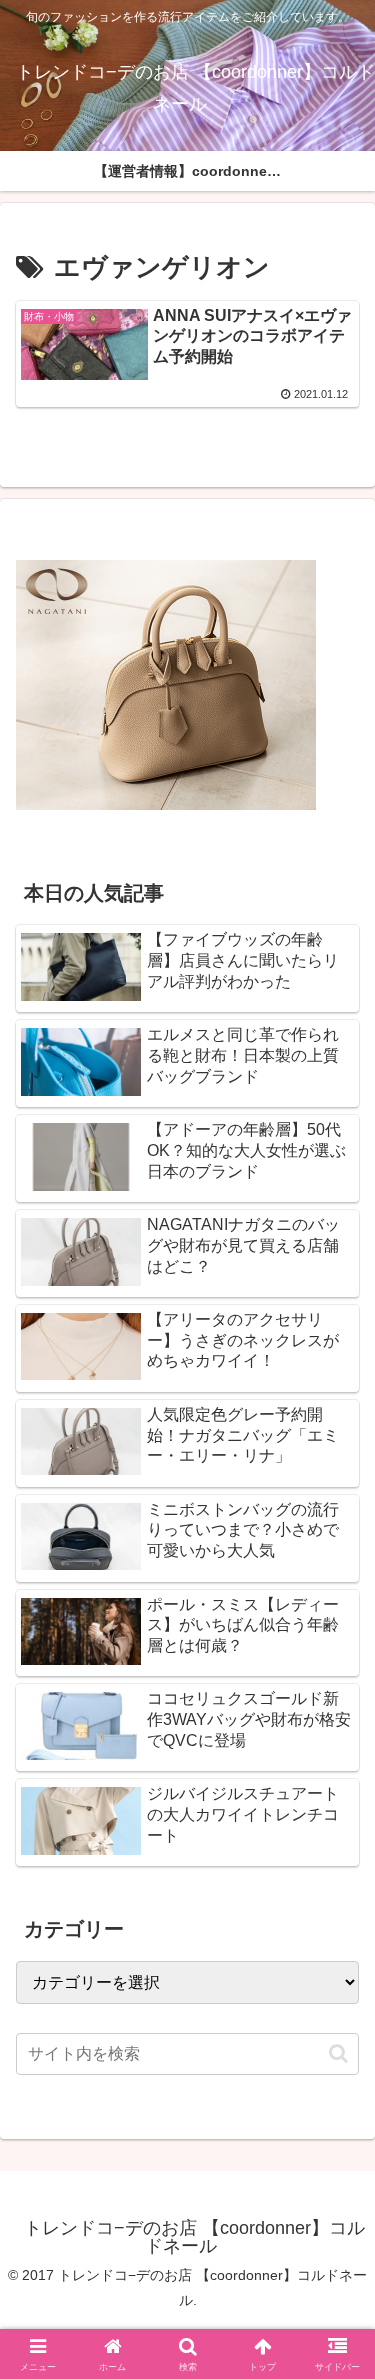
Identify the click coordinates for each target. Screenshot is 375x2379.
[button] (338, 2053)
